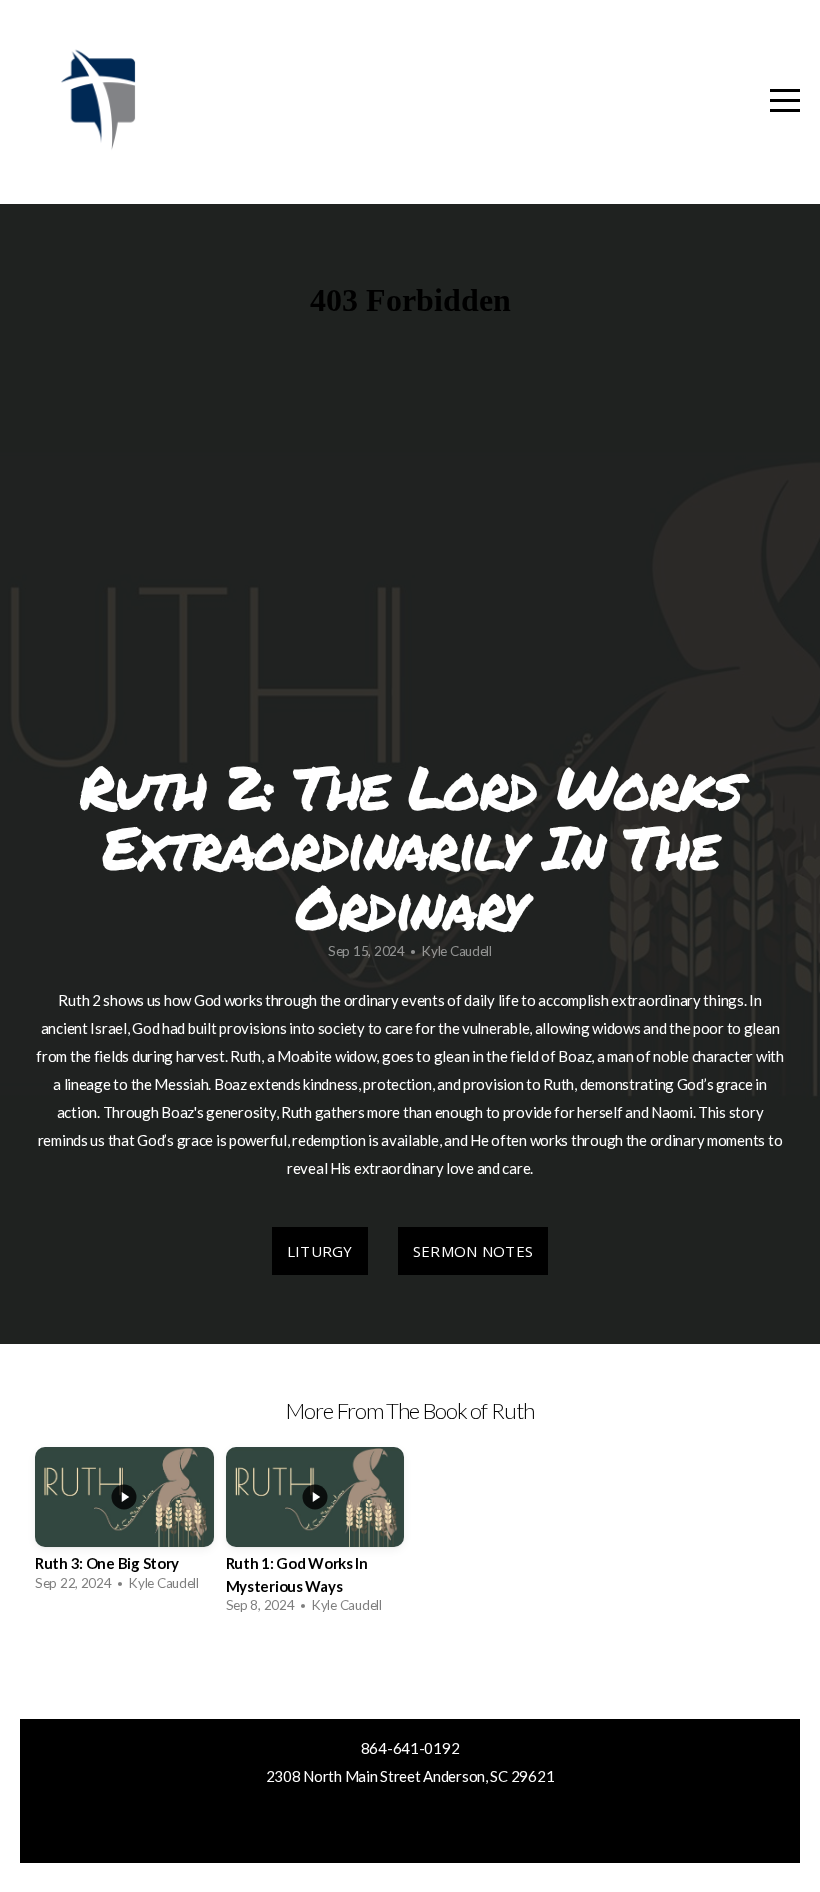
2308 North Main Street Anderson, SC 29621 (410, 1776)
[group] (124, 1525)
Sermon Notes (473, 1251)
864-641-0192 (410, 1748)
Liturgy (320, 1251)
